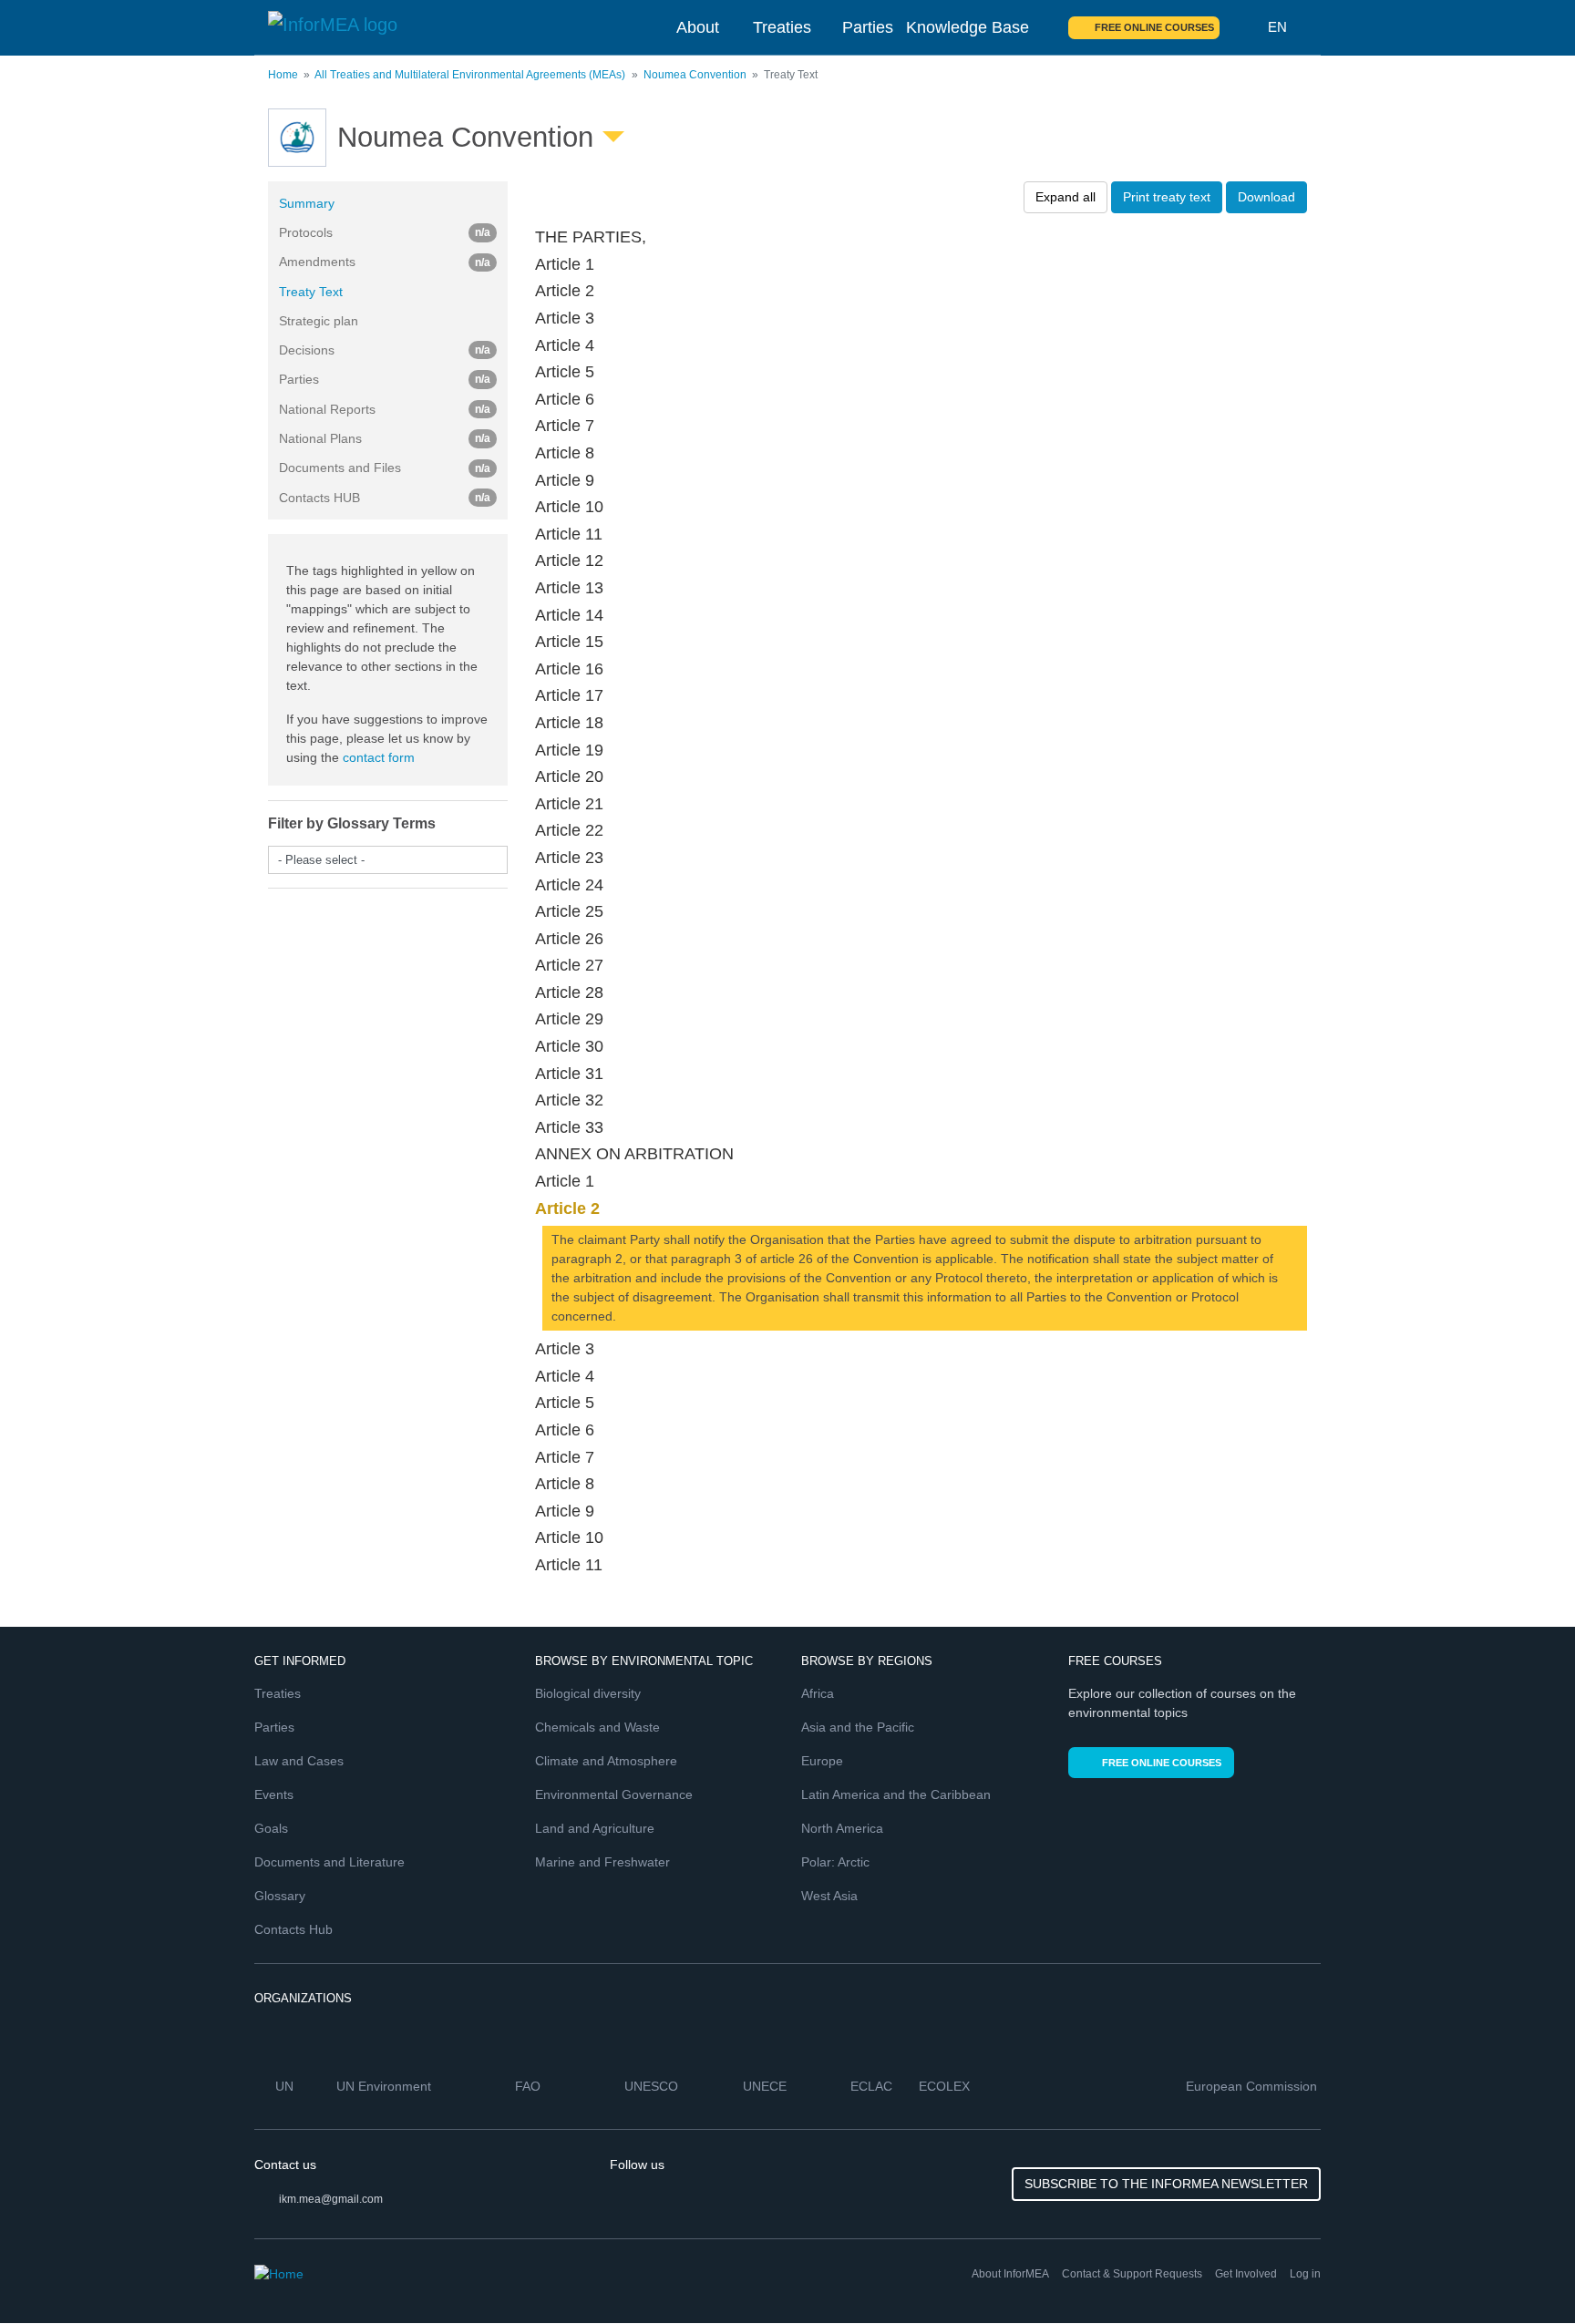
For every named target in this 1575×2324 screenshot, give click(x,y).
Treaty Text (311, 292)
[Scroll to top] (1522, 2271)
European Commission (1253, 2086)
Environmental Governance (614, 1794)
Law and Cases (299, 1761)
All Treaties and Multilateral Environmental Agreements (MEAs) (470, 75)
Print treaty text (1167, 197)
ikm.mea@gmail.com (331, 2199)
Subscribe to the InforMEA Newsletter (1166, 2184)
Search (1244, 27)
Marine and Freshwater (602, 1862)
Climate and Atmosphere (606, 1761)
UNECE (767, 2086)
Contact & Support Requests (1132, 2274)
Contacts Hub (293, 1929)
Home (283, 75)
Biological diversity (588, 1693)
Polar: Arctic (835, 1862)
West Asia (829, 1896)
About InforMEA (1010, 2274)
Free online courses (1154, 27)
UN (286, 2086)
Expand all (1065, 197)
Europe (822, 1761)
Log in (1305, 2274)
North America (842, 1828)
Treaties (782, 27)
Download (1266, 197)
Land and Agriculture (595, 1828)
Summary (307, 203)
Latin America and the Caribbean (896, 1794)
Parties (868, 27)
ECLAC (873, 2086)
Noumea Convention (695, 75)
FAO (530, 2086)
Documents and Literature (329, 1862)
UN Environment (386, 2086)
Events (274, 1794)
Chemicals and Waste (597, 1727)
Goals (271, 1828)
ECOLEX (946, 2086)
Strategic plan (319, 321)
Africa (818, 1693)
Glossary (280, 1896)
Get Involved (1246, 2274)
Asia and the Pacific (858, 1727)
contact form (379, 757)
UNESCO (653, 2086)
